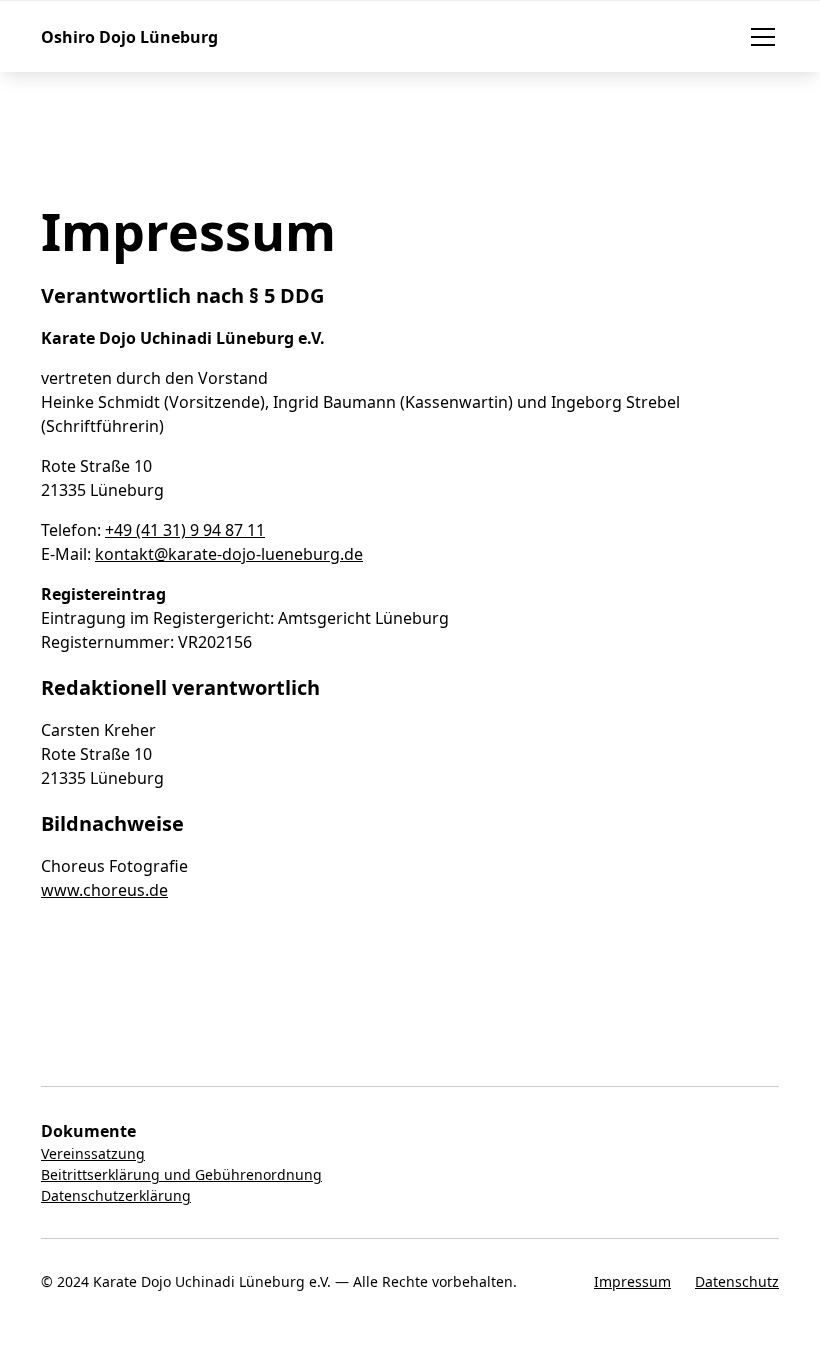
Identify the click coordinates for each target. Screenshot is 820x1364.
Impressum (632, 1281)
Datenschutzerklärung (116, 1195)
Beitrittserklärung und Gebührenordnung (181, 1174)
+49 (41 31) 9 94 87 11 (185, 530)
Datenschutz (737, 1281)
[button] (759, 37)
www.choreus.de (104, 890)
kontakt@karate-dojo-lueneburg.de (229, 554)
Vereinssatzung (93, 1153)
